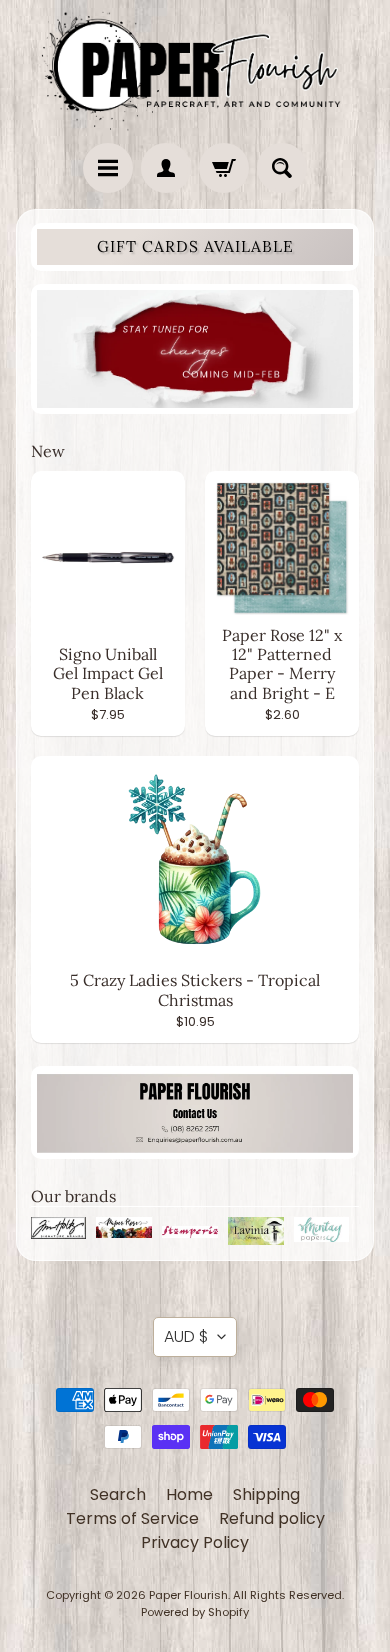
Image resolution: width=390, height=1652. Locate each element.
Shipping (266, 1494)
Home (189, 1494)
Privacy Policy (195, 1542)
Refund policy (272, 1518)
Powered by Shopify (195, 1612)
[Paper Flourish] (195, 66)
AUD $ (186, 1336)
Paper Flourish (188, 1595)
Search (118, 1494)
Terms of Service (132, 1518)
